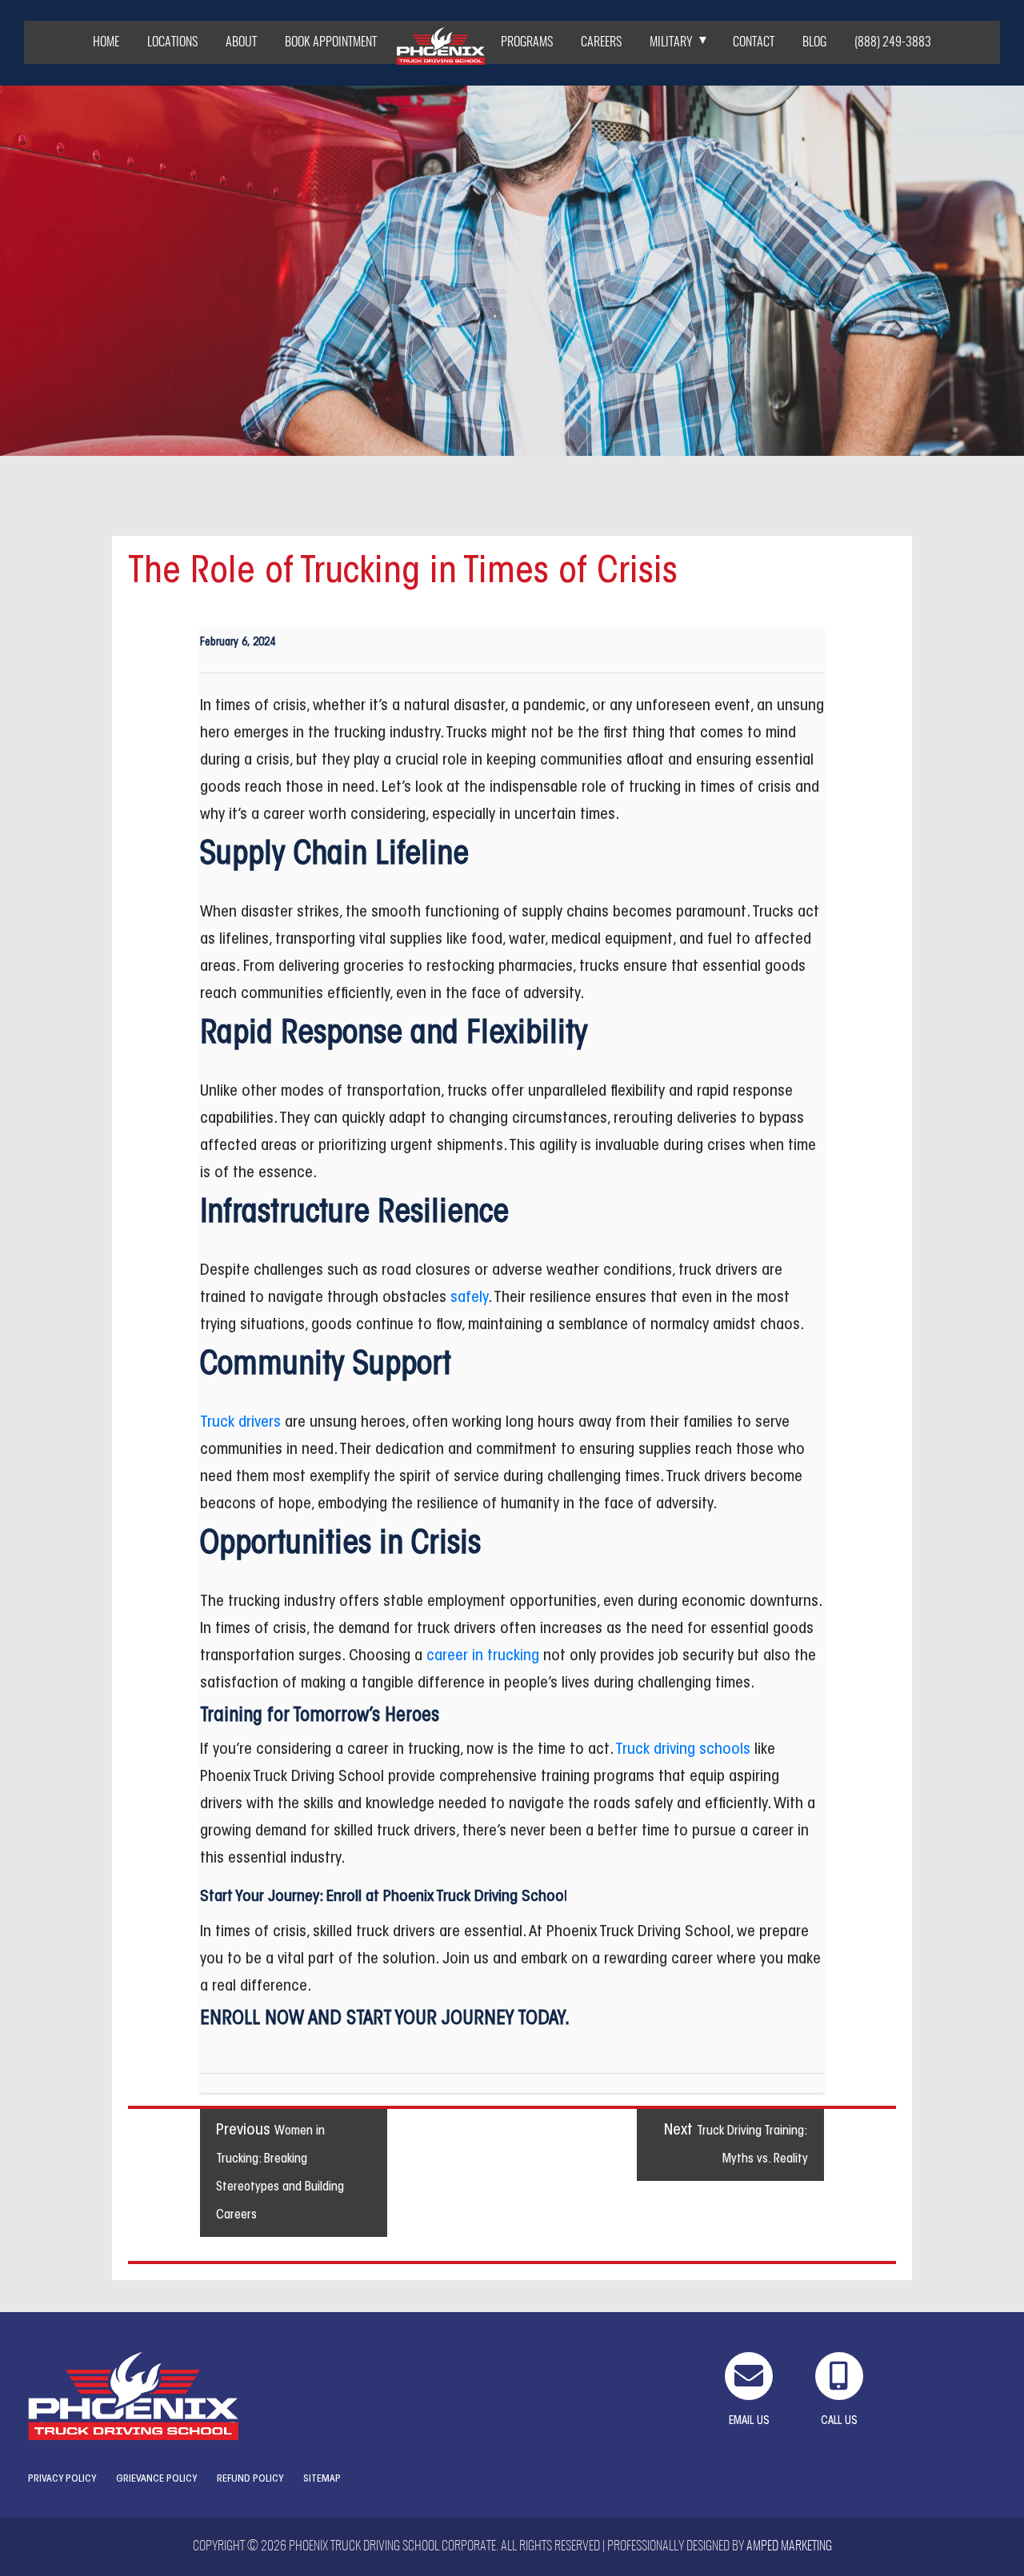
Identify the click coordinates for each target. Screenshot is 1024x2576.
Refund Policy (250, 2479)
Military (671, 42)
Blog (814, 42)
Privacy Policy (62, 2479)
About (241, 42)
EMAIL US (749, 2422)
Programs (527, 42)
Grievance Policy (156, 2479)
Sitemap (322, 2479)
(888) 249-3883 (893, 42)
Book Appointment (331, 42)
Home (106, 42)
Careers (601, 42)
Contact (754, 42)
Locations (172, 42)
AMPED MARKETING (789, 2546)
